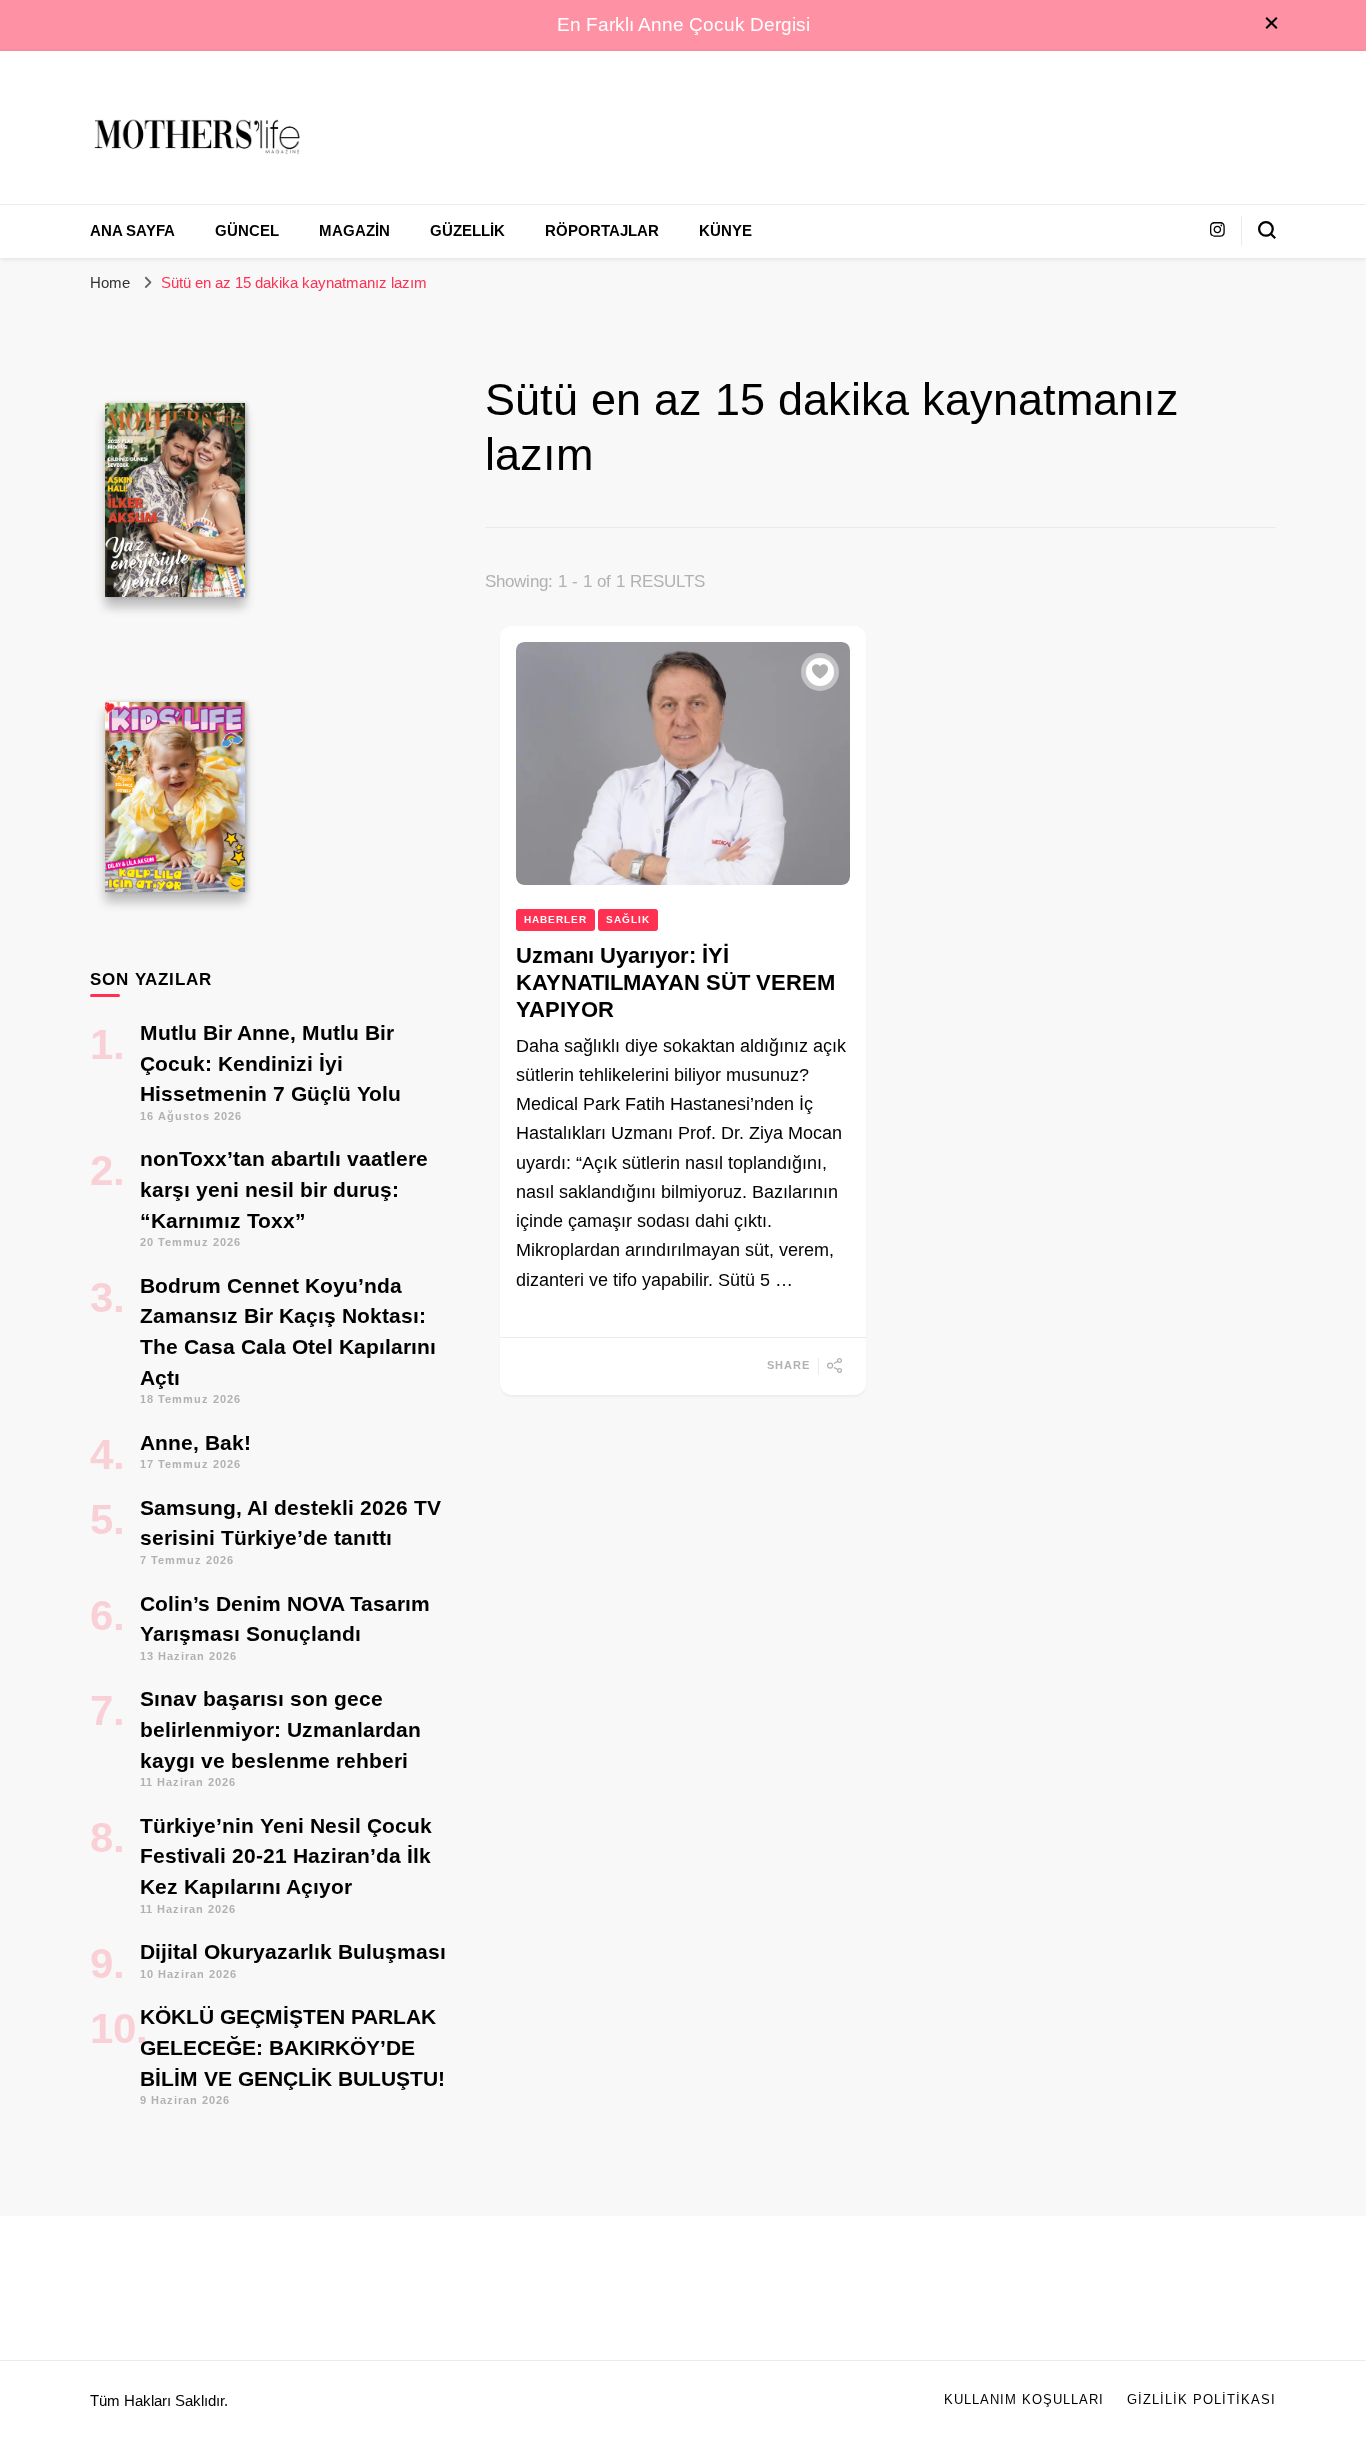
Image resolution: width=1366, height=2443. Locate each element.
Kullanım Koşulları (1024, 2400)
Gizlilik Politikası (1201, 2400)
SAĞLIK (628, 919)
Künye (725, 231)
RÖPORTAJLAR (602, 231)
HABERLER (555, 919)
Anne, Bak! (195, 1442)
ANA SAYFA (132, 231)
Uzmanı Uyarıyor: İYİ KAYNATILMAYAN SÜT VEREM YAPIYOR (675, 983)
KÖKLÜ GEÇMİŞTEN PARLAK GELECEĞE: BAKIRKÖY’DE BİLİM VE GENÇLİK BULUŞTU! (292, 2047)
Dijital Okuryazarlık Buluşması (293, 1951)
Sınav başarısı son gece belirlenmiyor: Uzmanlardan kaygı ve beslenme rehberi (280, 1729)
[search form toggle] (1267, 230)
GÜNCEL (247, 231)
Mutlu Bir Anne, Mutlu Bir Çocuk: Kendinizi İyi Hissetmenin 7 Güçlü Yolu (270, 1063)
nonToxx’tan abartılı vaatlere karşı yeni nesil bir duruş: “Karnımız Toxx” (284, 1189)
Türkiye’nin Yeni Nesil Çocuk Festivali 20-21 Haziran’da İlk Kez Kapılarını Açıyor (286, 1856)
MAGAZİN (354, 231)
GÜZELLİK (467, 231)
